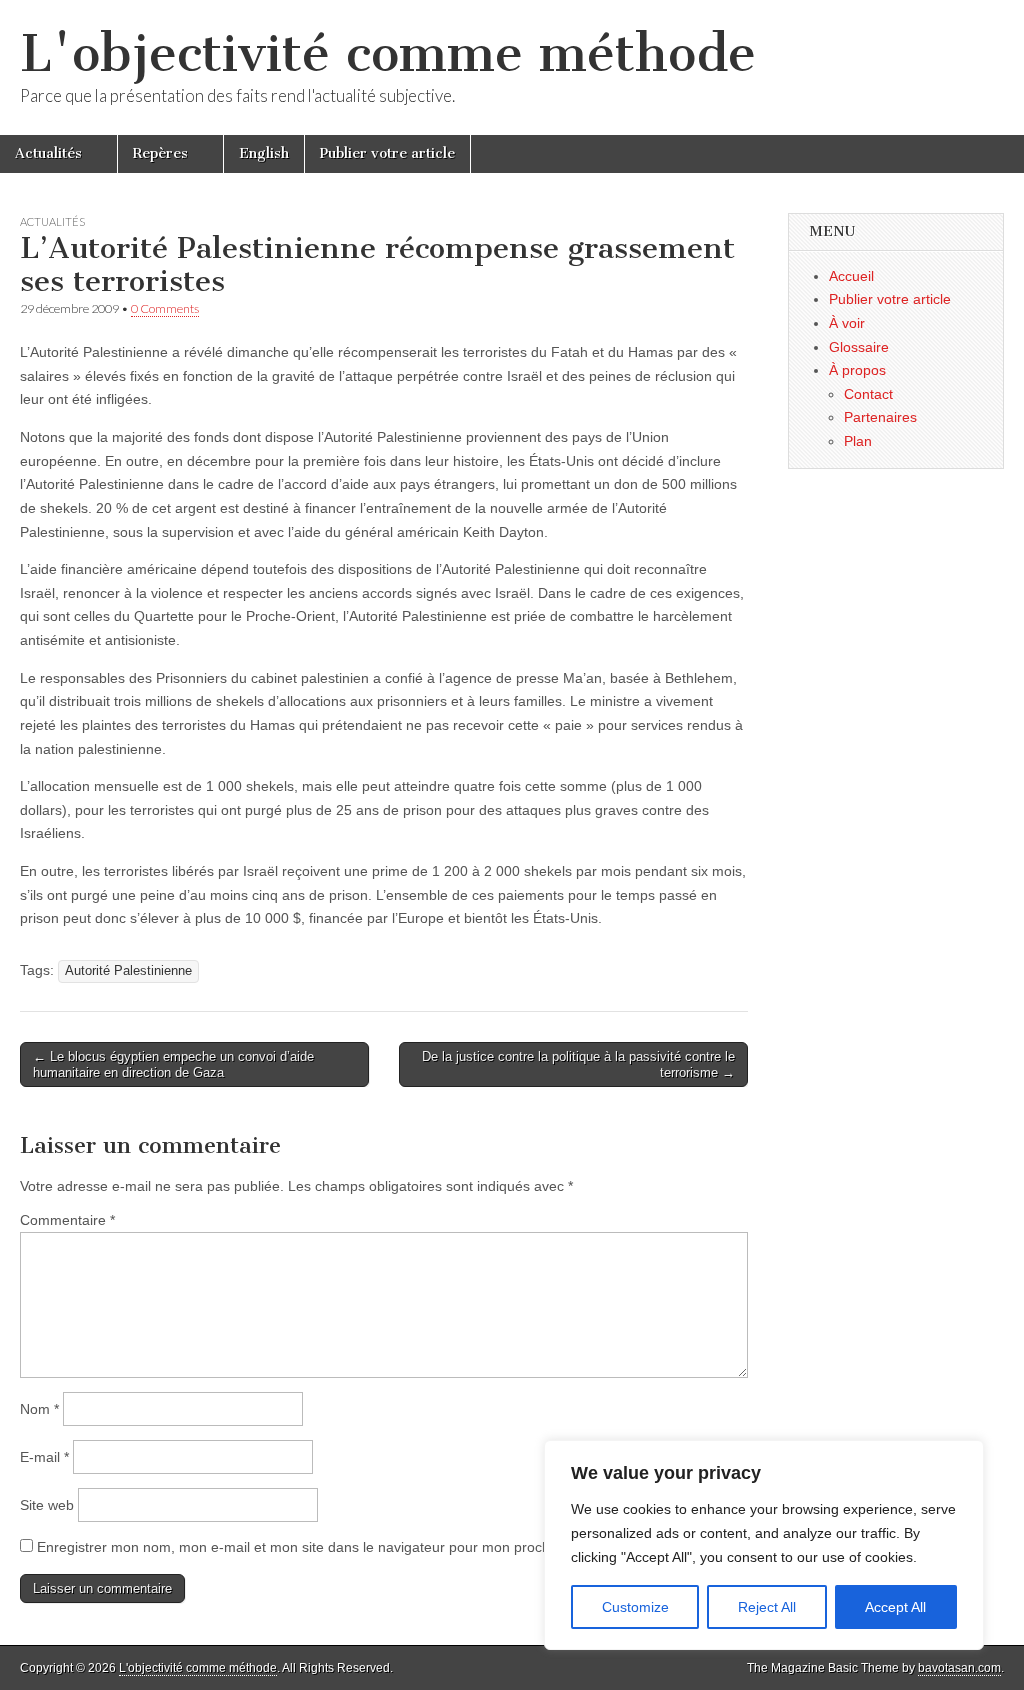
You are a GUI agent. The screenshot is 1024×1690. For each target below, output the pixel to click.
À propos (857, 370)
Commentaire (67, 1220)
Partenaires (880, 417)
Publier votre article (387, 153)
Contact (868, 394)
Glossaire (859, 347)
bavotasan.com (959, 1668)
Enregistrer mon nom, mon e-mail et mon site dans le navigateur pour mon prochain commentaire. (348, 1547)
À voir (847, 323)
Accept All (895, 1607)
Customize (635, 1607)
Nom (39, 1409)
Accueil (851, 276)
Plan (858, 441)
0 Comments (165, 308)
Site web (47, 1505)
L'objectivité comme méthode (388, 53)
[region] (764, 1545)
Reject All (767, 1607)
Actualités (48, 153)
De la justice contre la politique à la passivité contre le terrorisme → (578, 1064)
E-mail (44, 1457)
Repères (160, 153)
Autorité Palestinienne (128, 971)
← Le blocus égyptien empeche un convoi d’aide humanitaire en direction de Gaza (173, 1064)
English (264, 153)
